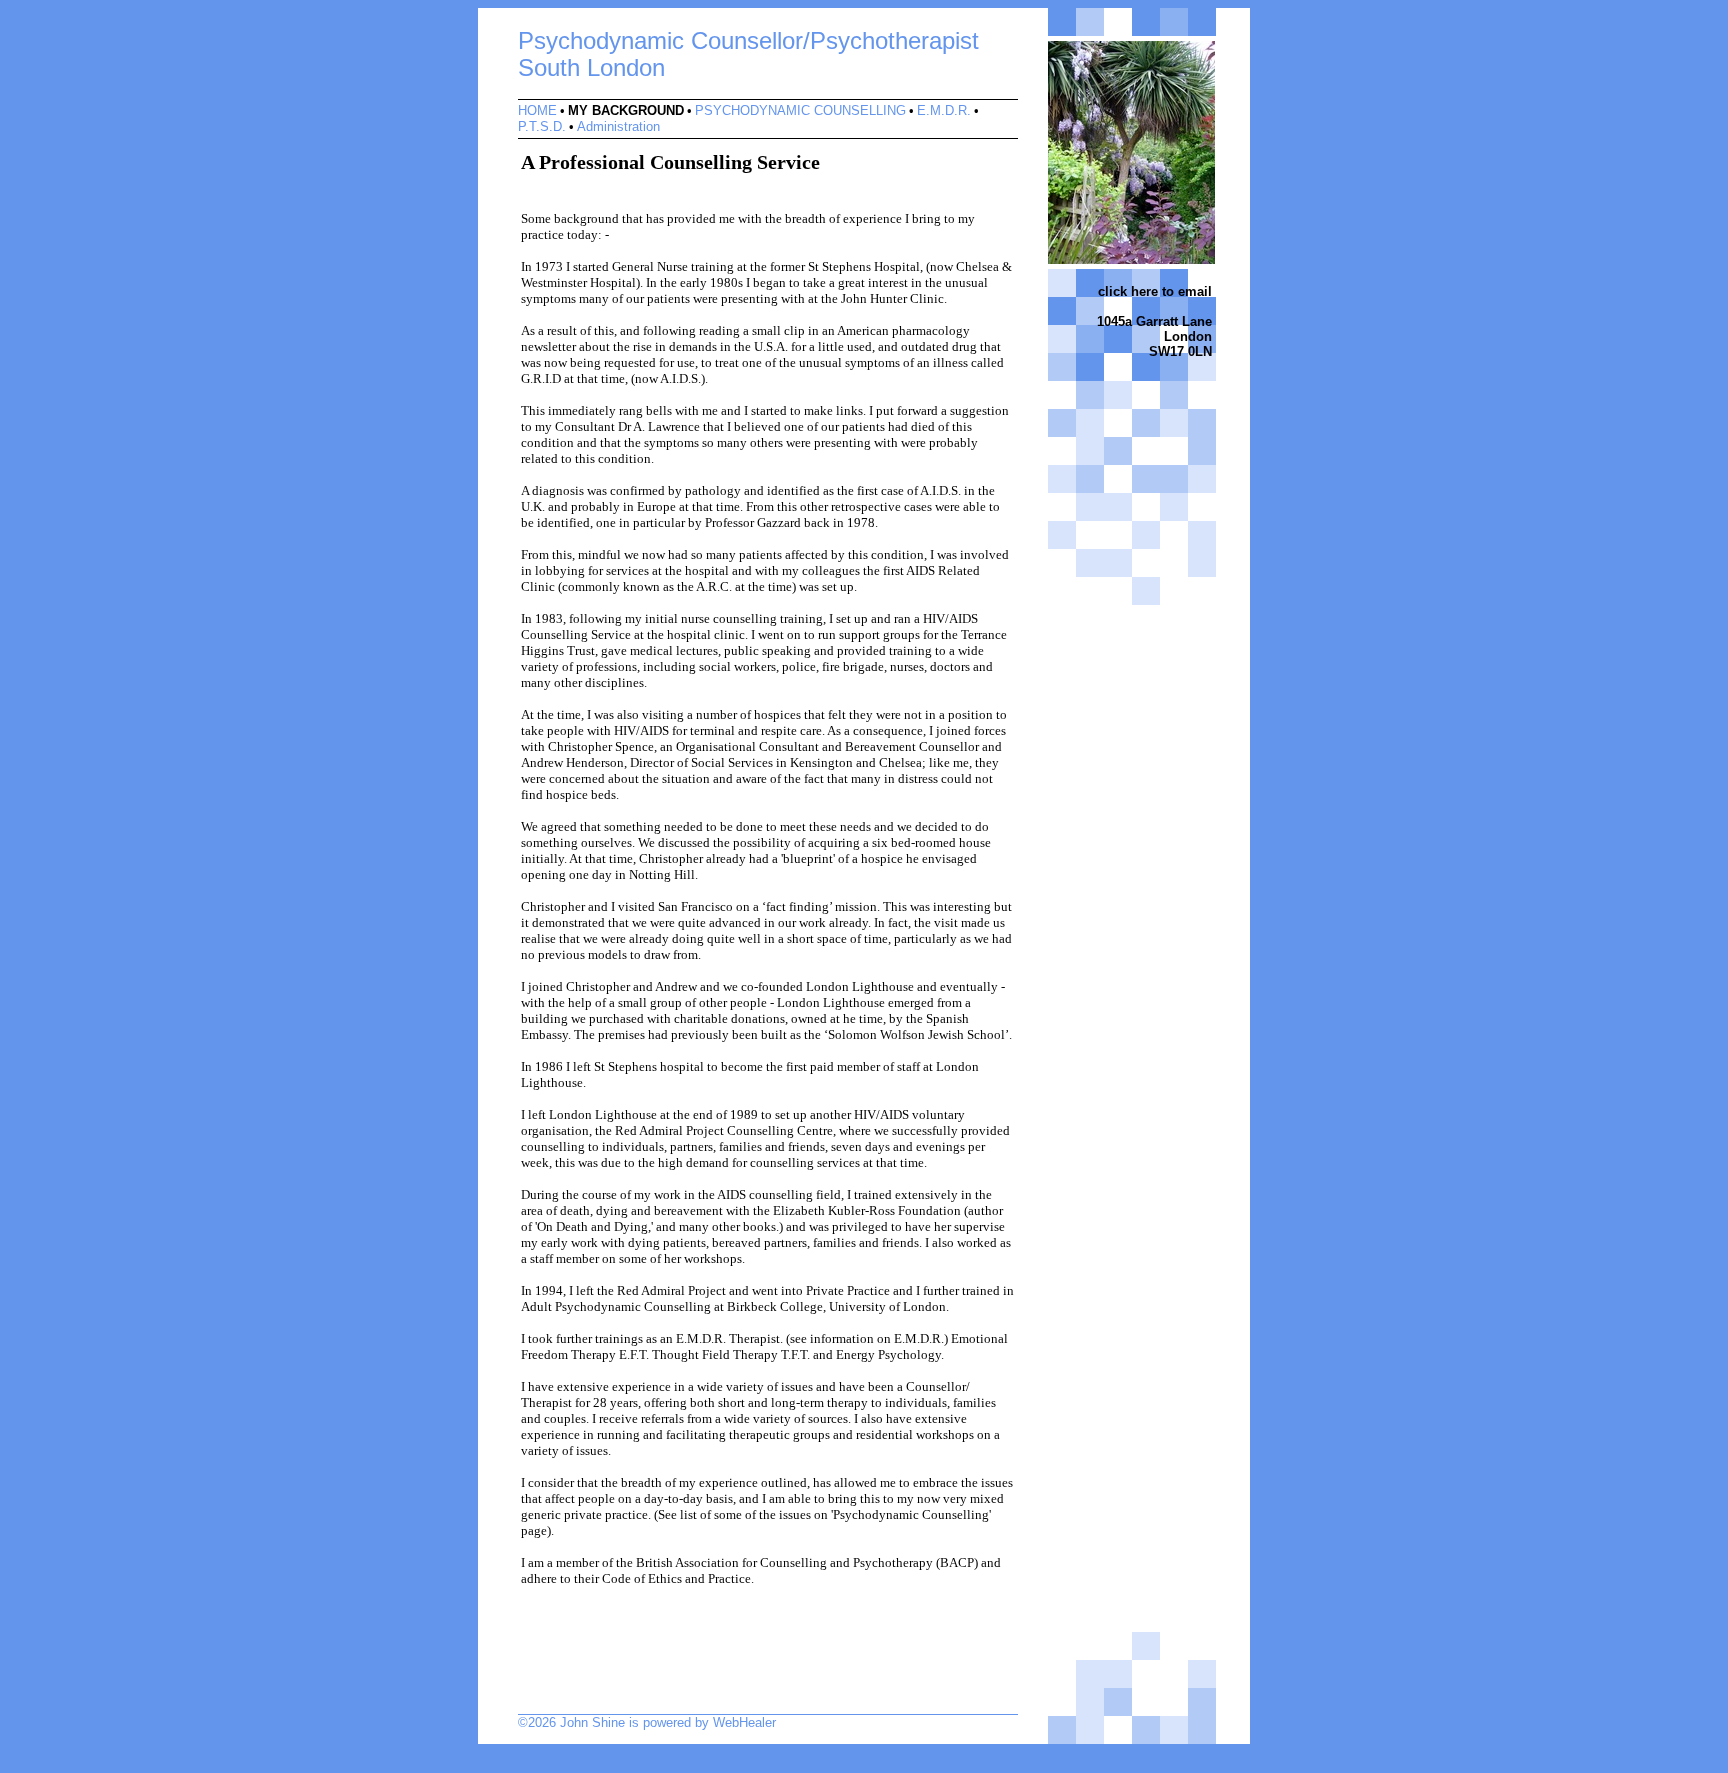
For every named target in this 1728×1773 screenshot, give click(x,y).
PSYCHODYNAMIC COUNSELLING (800, 110)
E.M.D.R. (944, 110)
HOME (537, 110)
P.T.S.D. (542, 126)
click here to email (1155, 291)
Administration (618, 126)
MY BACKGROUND (626, 110)
